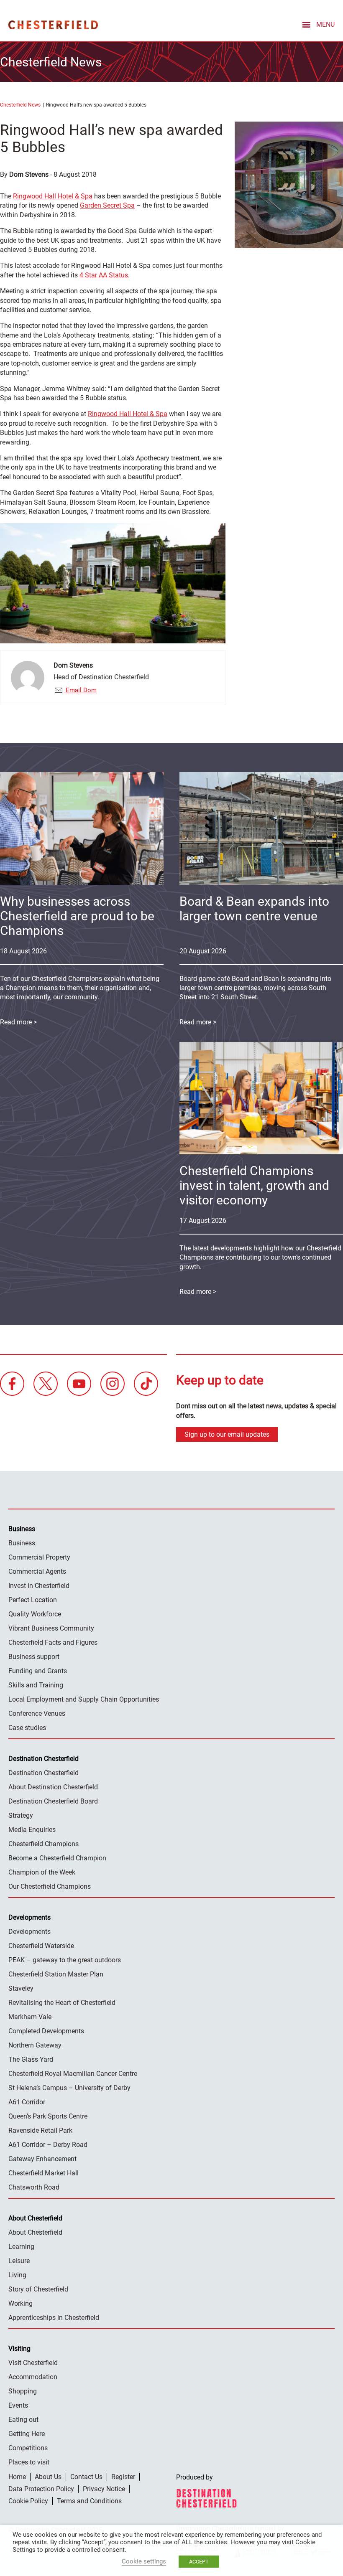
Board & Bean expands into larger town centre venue (254, 909)
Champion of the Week (42, 1872)
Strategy (21, 1815)
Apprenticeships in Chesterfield (54, 2318)
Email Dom (80, 690)
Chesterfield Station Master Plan (56, 1974)
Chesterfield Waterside (41, 1946)
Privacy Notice (104, 2489)
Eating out (23, 2420)
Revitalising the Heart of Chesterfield (62, 2003)
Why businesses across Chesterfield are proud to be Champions (77, 916)
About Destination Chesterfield (53, 1787)
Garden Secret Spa (107, 205)
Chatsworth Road (34, 2187)
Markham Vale (30, 2017)
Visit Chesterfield (33, 2363)
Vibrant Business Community (51, 1628)
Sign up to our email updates (227, 1434)
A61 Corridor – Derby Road (48, 2145)
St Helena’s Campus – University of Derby (69, 2088)
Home (17, 2477)
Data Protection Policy (41, 2489)
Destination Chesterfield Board (53, 1801)
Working (20, 2303)
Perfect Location (33, 1600)
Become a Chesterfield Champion (57, 1858)
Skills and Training (36, 1685)
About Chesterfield (35, 2232)
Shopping (23, 2391)
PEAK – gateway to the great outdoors (65, 1960)
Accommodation (33, 2377)
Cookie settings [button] (144, 2561)
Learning (21, 2247)
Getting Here (27, 2434)
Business (22, 1543)
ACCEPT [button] (199, 2562)
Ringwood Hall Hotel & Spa (53, 196)
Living (17, 2275)
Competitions (28, 2448)
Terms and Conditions (89, 2501)
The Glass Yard (31, 2059)
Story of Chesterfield (38, 2289)
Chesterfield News (20, 105)
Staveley (21, 1988)
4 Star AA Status (104, 275)
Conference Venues (37, 1714)
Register (123, 2477)
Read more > (198, 1022)
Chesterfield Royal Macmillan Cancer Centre (73, 2074)
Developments (29, 1932)
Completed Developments (46, 2031)
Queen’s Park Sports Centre (48, 2116)
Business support (34, 1657)
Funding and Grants (38, 1671)
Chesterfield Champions (44, 1844)
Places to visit (29, 2462)
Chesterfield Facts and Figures (53, 1642)
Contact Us (86, 2477)
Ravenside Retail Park (40, 2130)
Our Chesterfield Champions (50, 1886)
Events (18, 2405)
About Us (48, 2477)
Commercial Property (39, 1557)
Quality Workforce (35, 1614)
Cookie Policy (28, 2501)
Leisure (19, 2261)
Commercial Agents (37, 1571)
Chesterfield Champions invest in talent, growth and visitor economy (254, 1185)
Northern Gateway (35, 2045)
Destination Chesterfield (53, 25)
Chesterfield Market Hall (44, 2173)
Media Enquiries (32, 1830)
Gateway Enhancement (42, 2159)
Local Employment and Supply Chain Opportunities (84, 1699)
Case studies (27, 1728)
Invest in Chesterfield (39, 1586)
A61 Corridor (27, 2102)
